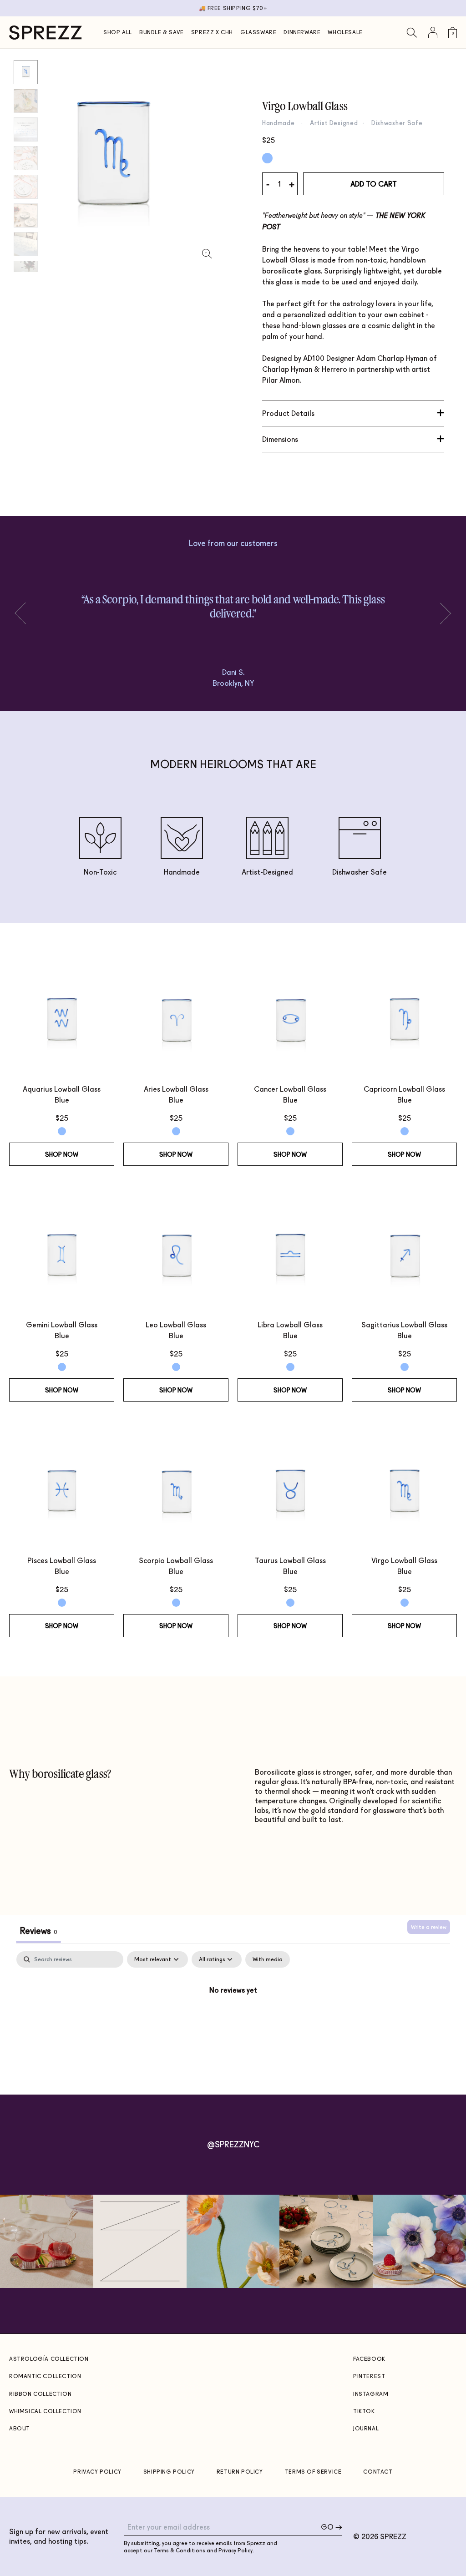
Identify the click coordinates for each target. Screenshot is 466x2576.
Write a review (429, 1927)
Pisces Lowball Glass (62, 1560)
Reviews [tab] (38, 1930)
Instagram (371, 2394)
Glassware (258, 32)
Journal (366, 2428)
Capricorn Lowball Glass (404, 1089)
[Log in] (433, 33)
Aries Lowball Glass (176, 1089)
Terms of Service (313, 2472)
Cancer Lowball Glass (290, 1089)
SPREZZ (393, 2536)
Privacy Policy (97, 2472)
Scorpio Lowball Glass (176, 1560)
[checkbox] (268, 1959)
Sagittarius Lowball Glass (404, 1324)
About (20, 2428)
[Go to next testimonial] (25, 613)
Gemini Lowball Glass (62, 1324)
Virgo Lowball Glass (404, 1560)
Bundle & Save (162, 32)
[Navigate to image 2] (26, 129)
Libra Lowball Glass (290, 1324)
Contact (378, 2472)
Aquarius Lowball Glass (62, 1089)
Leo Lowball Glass (176, 1324)
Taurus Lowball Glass (290, 1560)
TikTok (364, 2411)
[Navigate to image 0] (26, 72)
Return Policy (240, 2472)
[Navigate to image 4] (26, 187)
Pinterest (369, 2376)
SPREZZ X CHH (212, 32)
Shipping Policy (169, 2472)
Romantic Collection (45, 2376)
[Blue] (267, 158)
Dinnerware (302, 32)
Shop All (118, 32)
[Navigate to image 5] (26, 215)
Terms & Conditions (180, 2550)
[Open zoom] (207, 254)
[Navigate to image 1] (26, 101)
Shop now (62, 1154)
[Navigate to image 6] (26, 244)
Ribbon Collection (40, 2394)
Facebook (369, 2359)
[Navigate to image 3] (26, 158)
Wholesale (345, 32)
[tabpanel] (233, 2020)
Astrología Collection (49, 2359)
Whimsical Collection (45, 2411)
